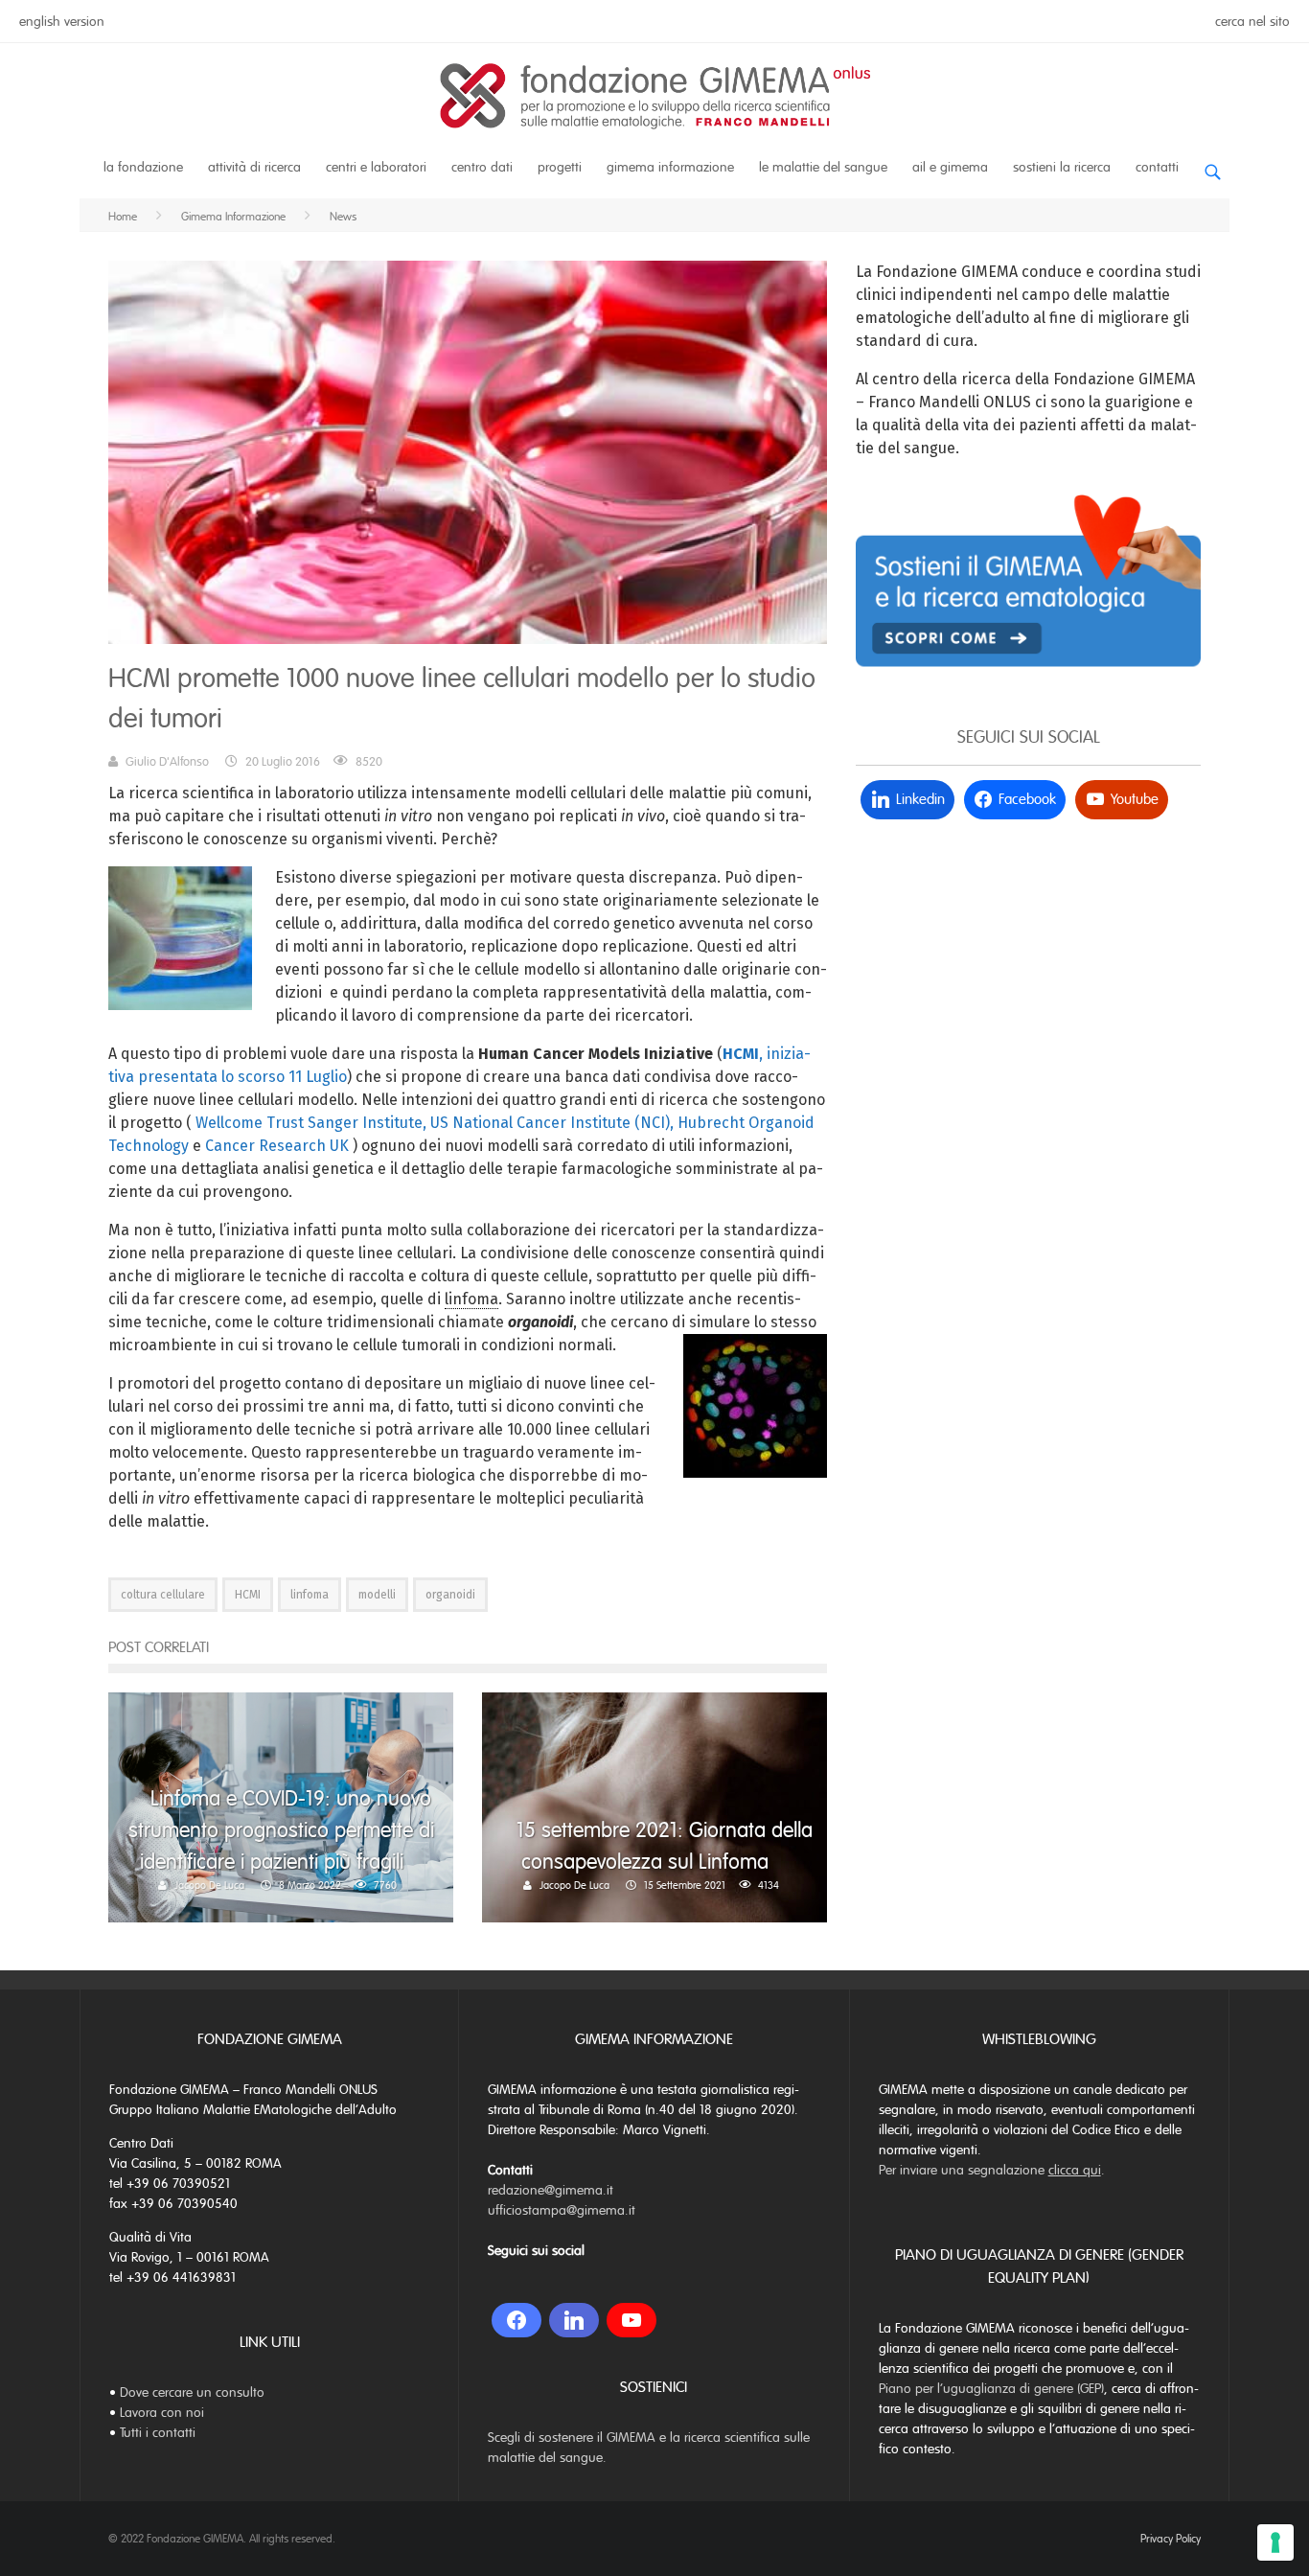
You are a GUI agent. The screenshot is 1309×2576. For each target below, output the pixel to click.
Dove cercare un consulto (192, 2392)
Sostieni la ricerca (1062, 167)
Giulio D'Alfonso (167, 762)
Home (123, 217)
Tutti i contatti (158, 2433)
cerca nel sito (1252, 22)
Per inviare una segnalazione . (992, 2170)
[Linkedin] (574, 2320)
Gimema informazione (670, 167)
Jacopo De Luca (209, 1885)
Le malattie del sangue (823, 167)
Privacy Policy (1171, 2539)
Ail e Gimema (950, 167)
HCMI (248, 1595)
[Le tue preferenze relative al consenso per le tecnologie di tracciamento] (1275, 2542)
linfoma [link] (471, 1299)
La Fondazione (143, 167)
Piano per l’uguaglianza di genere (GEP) (991, 2389)
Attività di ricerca (254, 167)
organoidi (450, 1595)
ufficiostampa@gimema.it (562, 2210)
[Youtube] (632, 2320)
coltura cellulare (163, 1595)
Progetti (560, 167)
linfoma (310, 1595)
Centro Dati (482, 167)
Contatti (1157, 167)
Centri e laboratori (376, 167)
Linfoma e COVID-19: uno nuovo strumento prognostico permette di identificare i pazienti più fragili (281, 1830)
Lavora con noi (162, 2413)
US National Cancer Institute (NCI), (552, 1123)
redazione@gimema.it (551, 2190)
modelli (377, 1595)
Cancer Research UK (277, 1146)
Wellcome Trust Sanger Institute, (311, 1123)
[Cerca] (1212, 164)
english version (62, 22)
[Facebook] (517, 2320)
